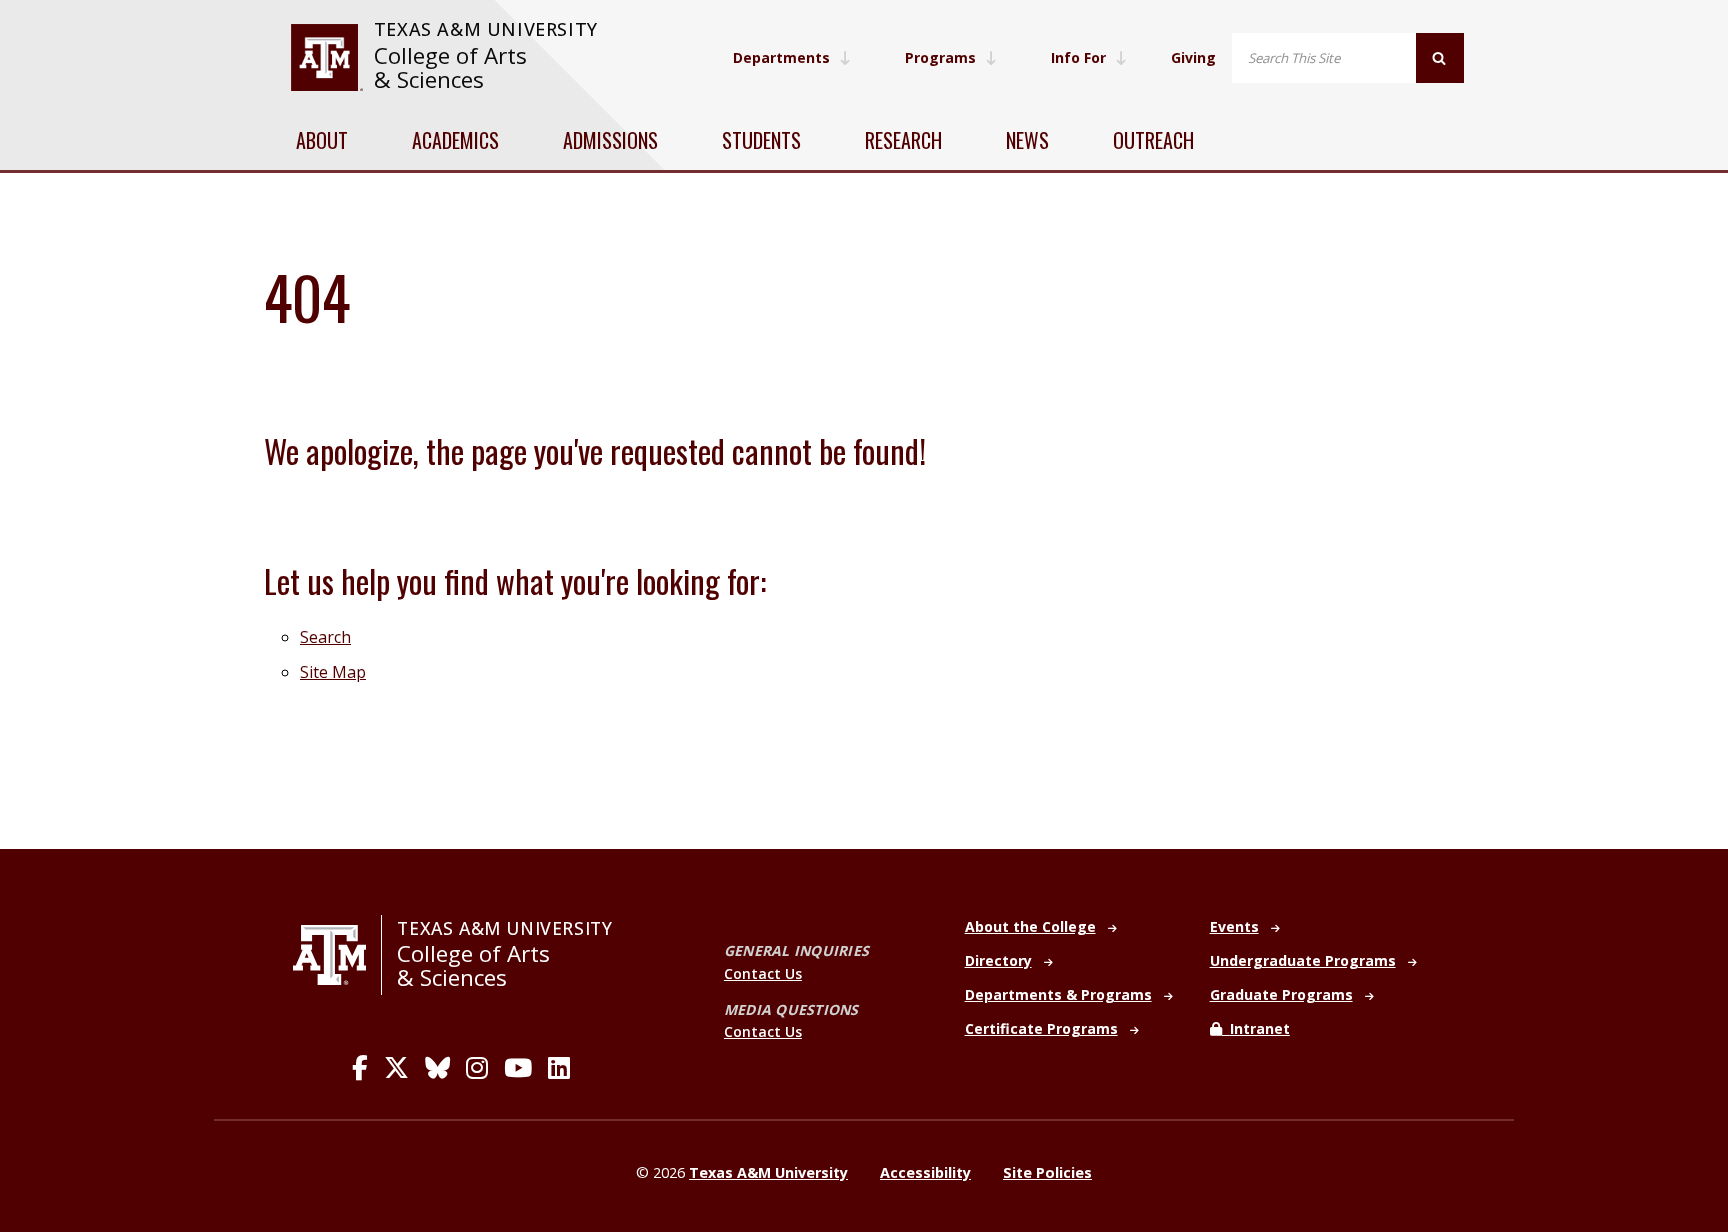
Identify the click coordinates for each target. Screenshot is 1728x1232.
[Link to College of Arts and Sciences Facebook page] (360, 1068)
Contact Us (763, 973)
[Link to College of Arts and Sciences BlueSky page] (437, 1068)
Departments (781, 57)
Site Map (333, 672)
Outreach (1153, 140)
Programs (940, 57)
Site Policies (1047, 1172)
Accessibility (925, 1172)
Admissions (610, 140)
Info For (1078, 57)
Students (761, 140)
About (322, 140)
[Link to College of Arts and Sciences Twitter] (396, 1068)
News (1027, 140)
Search (325, 637)
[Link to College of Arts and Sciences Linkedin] (559, 1068)
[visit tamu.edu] (326, 57)
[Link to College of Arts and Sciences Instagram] (477, 1068)
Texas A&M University (486, 29)
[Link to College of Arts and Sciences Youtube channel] (518, 1068)
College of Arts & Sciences (450, 67)
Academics (455, 140)
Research (903, 140)
